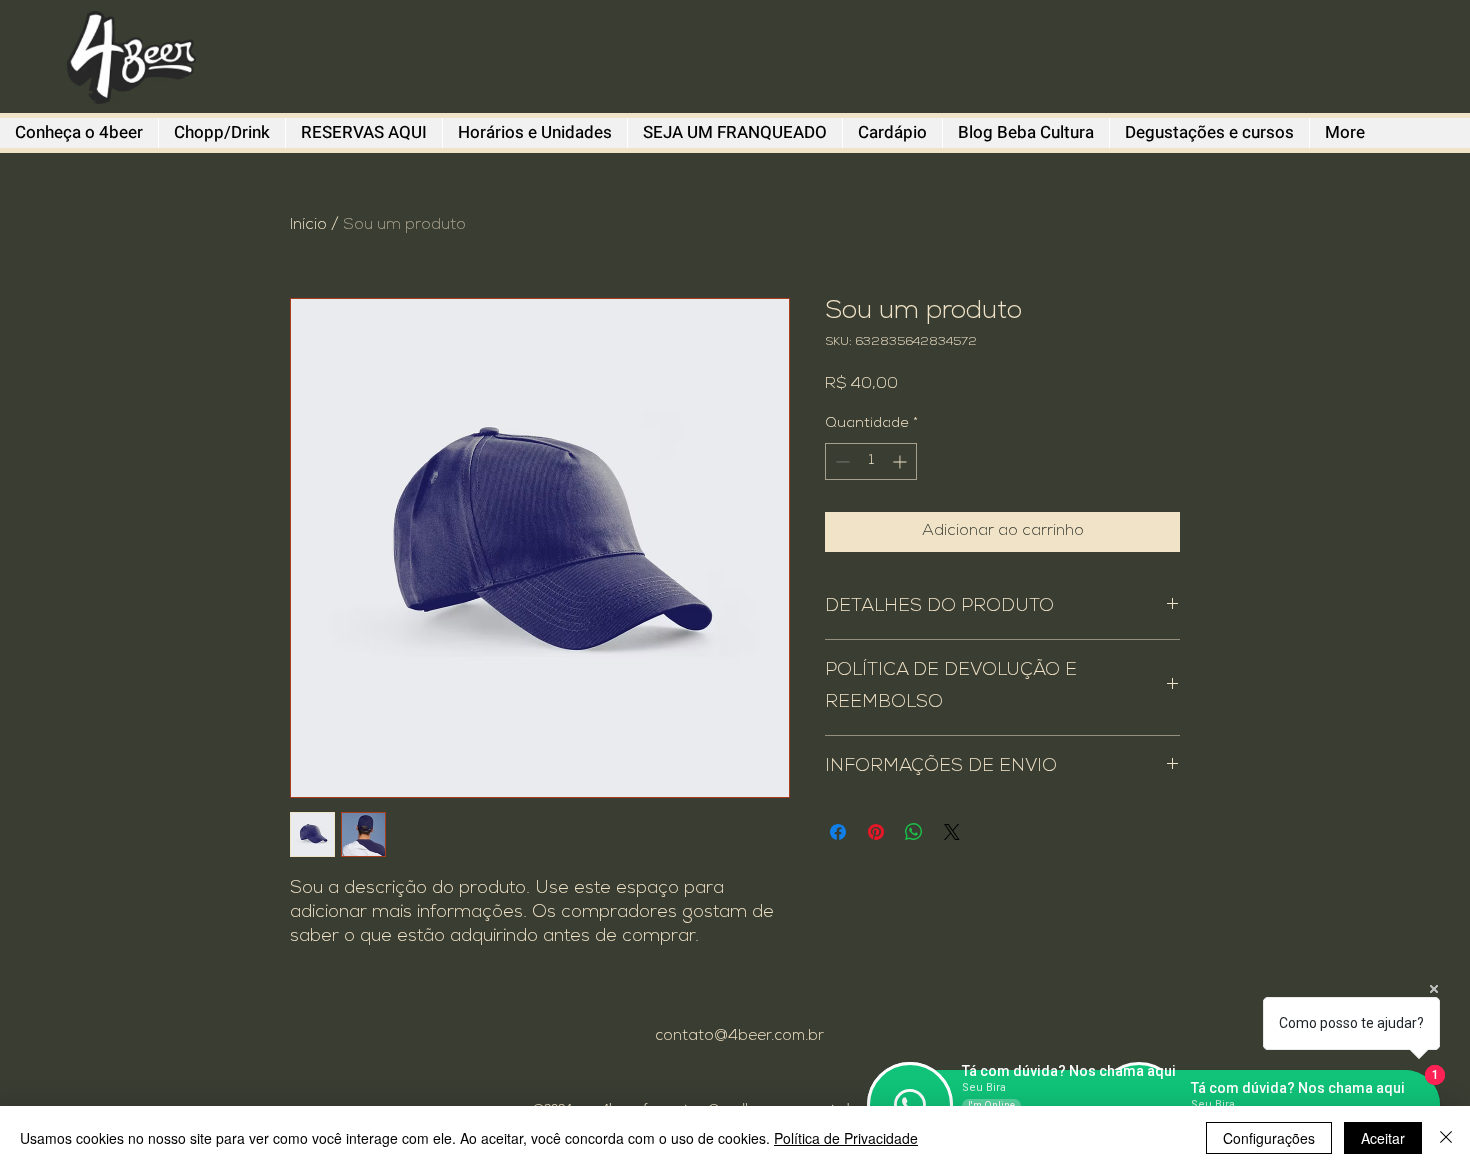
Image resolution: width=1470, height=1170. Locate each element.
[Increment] (901, 461)
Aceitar (1383, 1138)
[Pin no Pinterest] (876, 832)
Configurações (1269, 1138)
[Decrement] (840, 461)
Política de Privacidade (846, 1138)
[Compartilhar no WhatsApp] (914, 832)
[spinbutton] (871, 461)
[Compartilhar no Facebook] (838, 832)
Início (308, 226)
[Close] (1446, 1138)
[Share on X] (952, 832)
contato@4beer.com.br (739, 1036)
